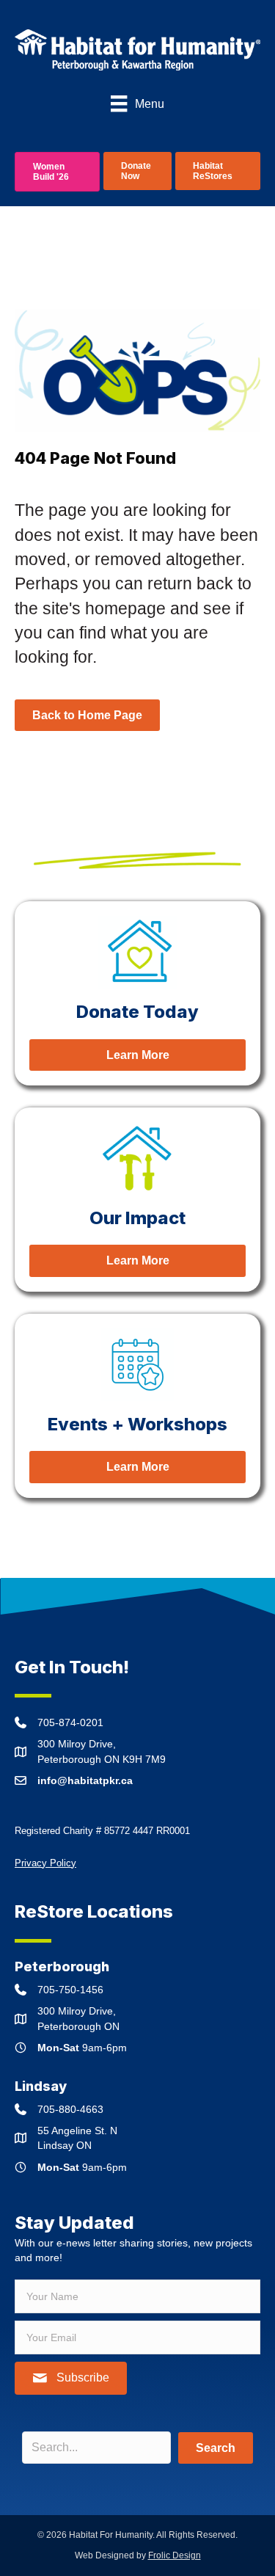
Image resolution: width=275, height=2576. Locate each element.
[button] (71, 2378)
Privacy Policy (45, 1863)
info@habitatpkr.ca (85, 1780)
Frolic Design (175, 2555)
